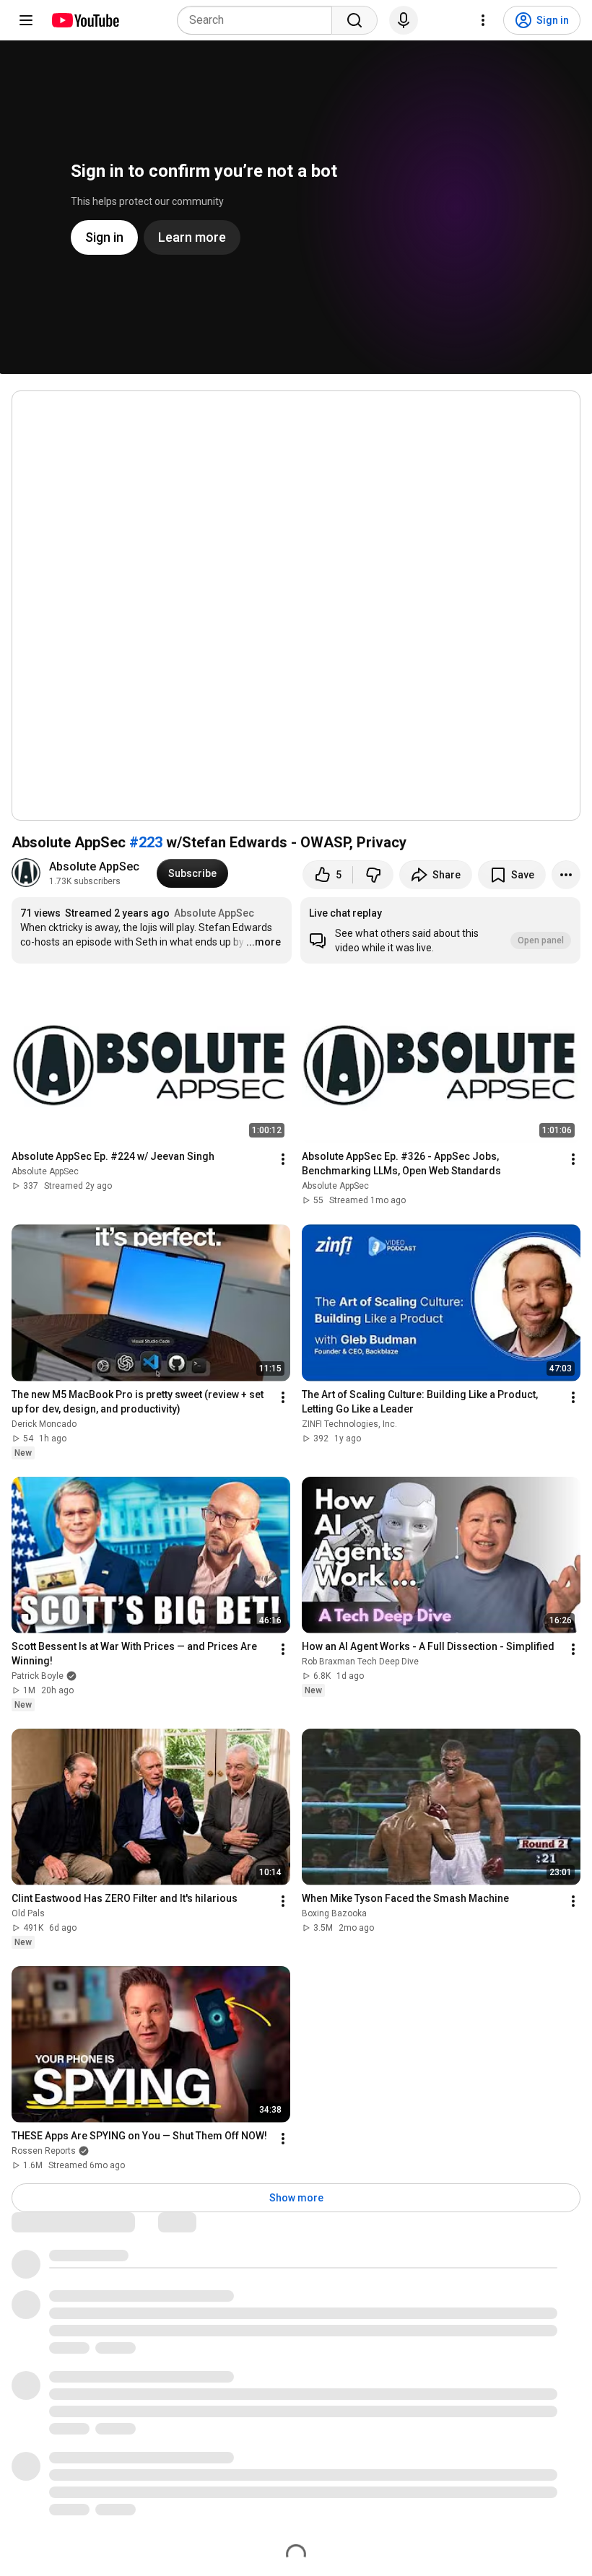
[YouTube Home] (85, 20)
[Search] (354, 20)
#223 (146, 842)
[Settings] (483, 20)
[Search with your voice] (404, 20)
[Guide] (26, 20)
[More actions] (566, 875)
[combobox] (259, 20)
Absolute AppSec (94, 866)
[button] (440, 930)
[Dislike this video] (373, 875)
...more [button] (264, 942)
